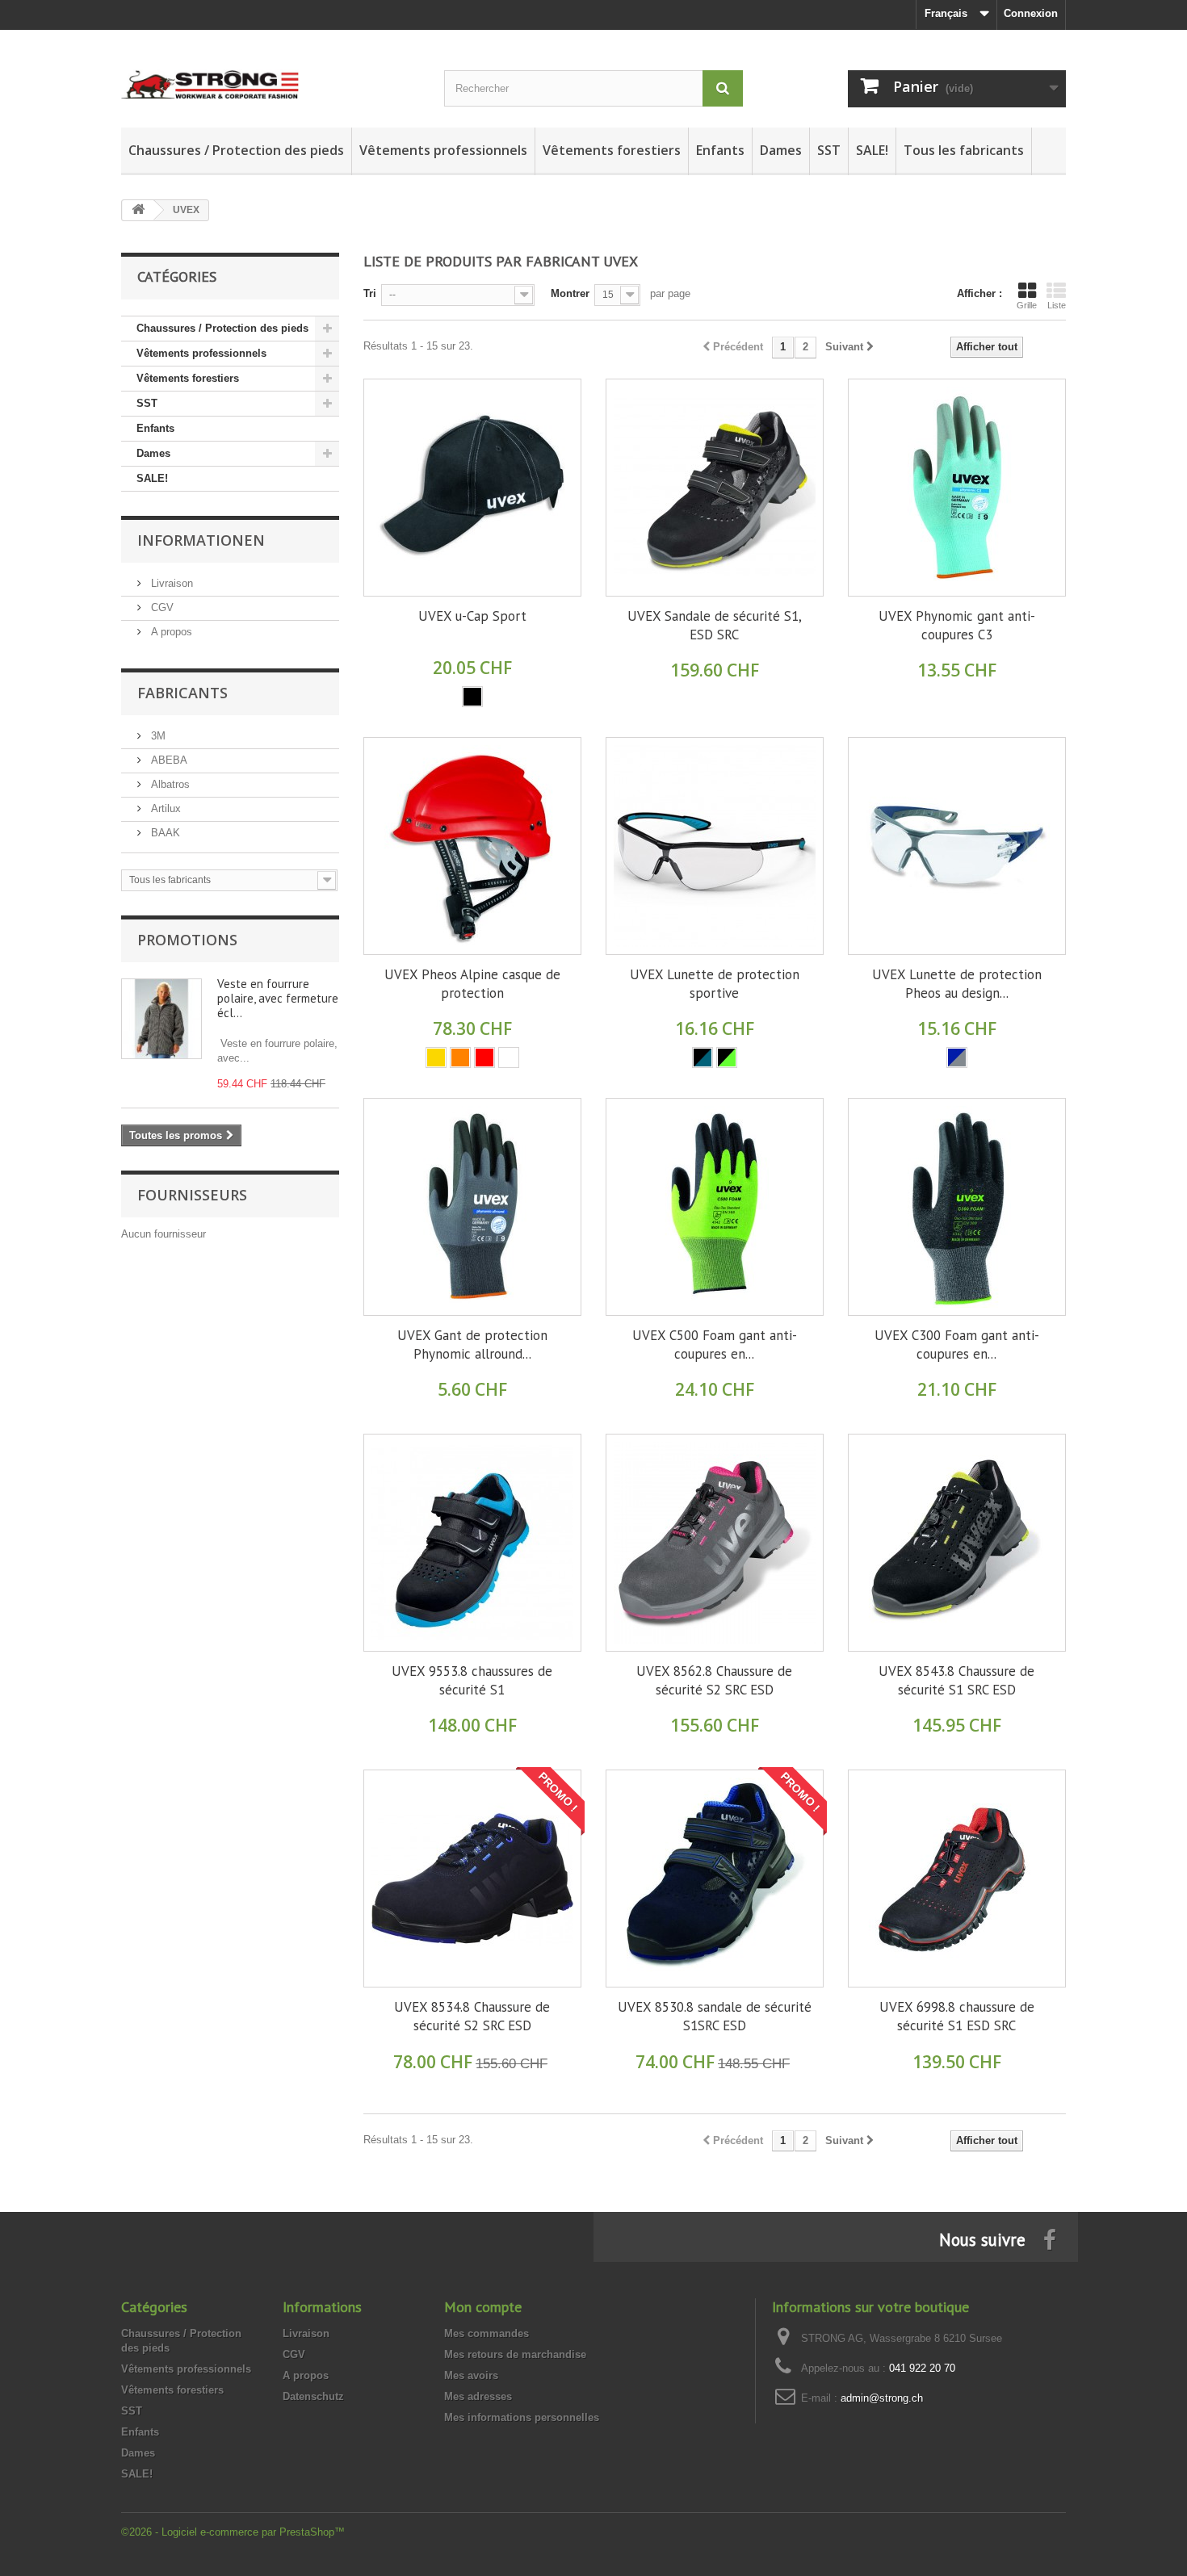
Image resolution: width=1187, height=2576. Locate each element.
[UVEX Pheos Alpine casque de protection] (472, 846)
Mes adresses (478, 2396)
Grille (1027, 305)
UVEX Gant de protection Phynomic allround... (472, 1345)
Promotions (187, 940)
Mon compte (483, 2307)
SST (829, 150)
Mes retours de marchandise (515, 2354)
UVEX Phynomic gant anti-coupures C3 (957, 625)
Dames (781, 150)
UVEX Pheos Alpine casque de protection (472, 984)
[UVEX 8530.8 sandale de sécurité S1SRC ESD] (715, 1879)
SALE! (872, 150)
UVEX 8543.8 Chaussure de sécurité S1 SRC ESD (956, 1680)
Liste (1057, 305)
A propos (170, 632)
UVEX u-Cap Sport (472, 616)
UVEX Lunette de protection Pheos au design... (957, 984)
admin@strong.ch (882, 2398)
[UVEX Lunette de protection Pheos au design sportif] (957, 846)
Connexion (1031, 13)
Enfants (720, 150)
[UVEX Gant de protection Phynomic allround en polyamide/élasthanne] (472, 1207)
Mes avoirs (471, 2375)
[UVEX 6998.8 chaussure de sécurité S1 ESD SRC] (957, 1879)
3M (157, 736)
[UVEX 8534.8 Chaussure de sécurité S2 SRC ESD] (472, 1879)
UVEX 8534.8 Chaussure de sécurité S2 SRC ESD (472, 2016)
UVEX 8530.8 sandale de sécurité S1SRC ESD (715, 2016)
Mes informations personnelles (522, 2417)
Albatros (169, 784)
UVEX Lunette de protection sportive (715, 984)
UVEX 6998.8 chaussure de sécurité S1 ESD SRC (957, 2016)
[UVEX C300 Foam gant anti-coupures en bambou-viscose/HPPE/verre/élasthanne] (957, 1207)
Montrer (570, 293)
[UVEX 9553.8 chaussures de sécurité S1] (472, 1543)
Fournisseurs (192, 1195)
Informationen (201, 540)
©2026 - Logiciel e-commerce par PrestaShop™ (233, 2532)
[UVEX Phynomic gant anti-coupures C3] (957, 488)
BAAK (164, 833)
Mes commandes (487, 2333)
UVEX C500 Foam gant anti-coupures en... (715, 1345)
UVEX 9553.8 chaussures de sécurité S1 (472, 1680)
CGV (161, 607)
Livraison (170, 583)
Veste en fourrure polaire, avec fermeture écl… (278, 998)
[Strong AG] (271, 71)
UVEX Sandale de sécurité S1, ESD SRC (715, 625)
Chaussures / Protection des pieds (236, 150)
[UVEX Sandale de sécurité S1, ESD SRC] (715, 488)
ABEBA (168, 760)
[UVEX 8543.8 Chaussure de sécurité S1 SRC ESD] (957, 1543)
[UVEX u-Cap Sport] (472, 488)
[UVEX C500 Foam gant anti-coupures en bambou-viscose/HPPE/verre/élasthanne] (715, 1207)
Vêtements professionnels (443, 150)
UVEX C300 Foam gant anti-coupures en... (957, 1345)
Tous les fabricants (964, 150)
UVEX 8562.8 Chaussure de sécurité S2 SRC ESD (714, 1680)
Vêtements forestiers (612, 150)
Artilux (164, 808)
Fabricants (182, 693)
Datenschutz (313, 2396)
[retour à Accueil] (138, 210)
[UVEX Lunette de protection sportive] (715, 846)
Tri (370, 293)
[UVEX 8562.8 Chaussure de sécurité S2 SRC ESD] (715, 1543)
